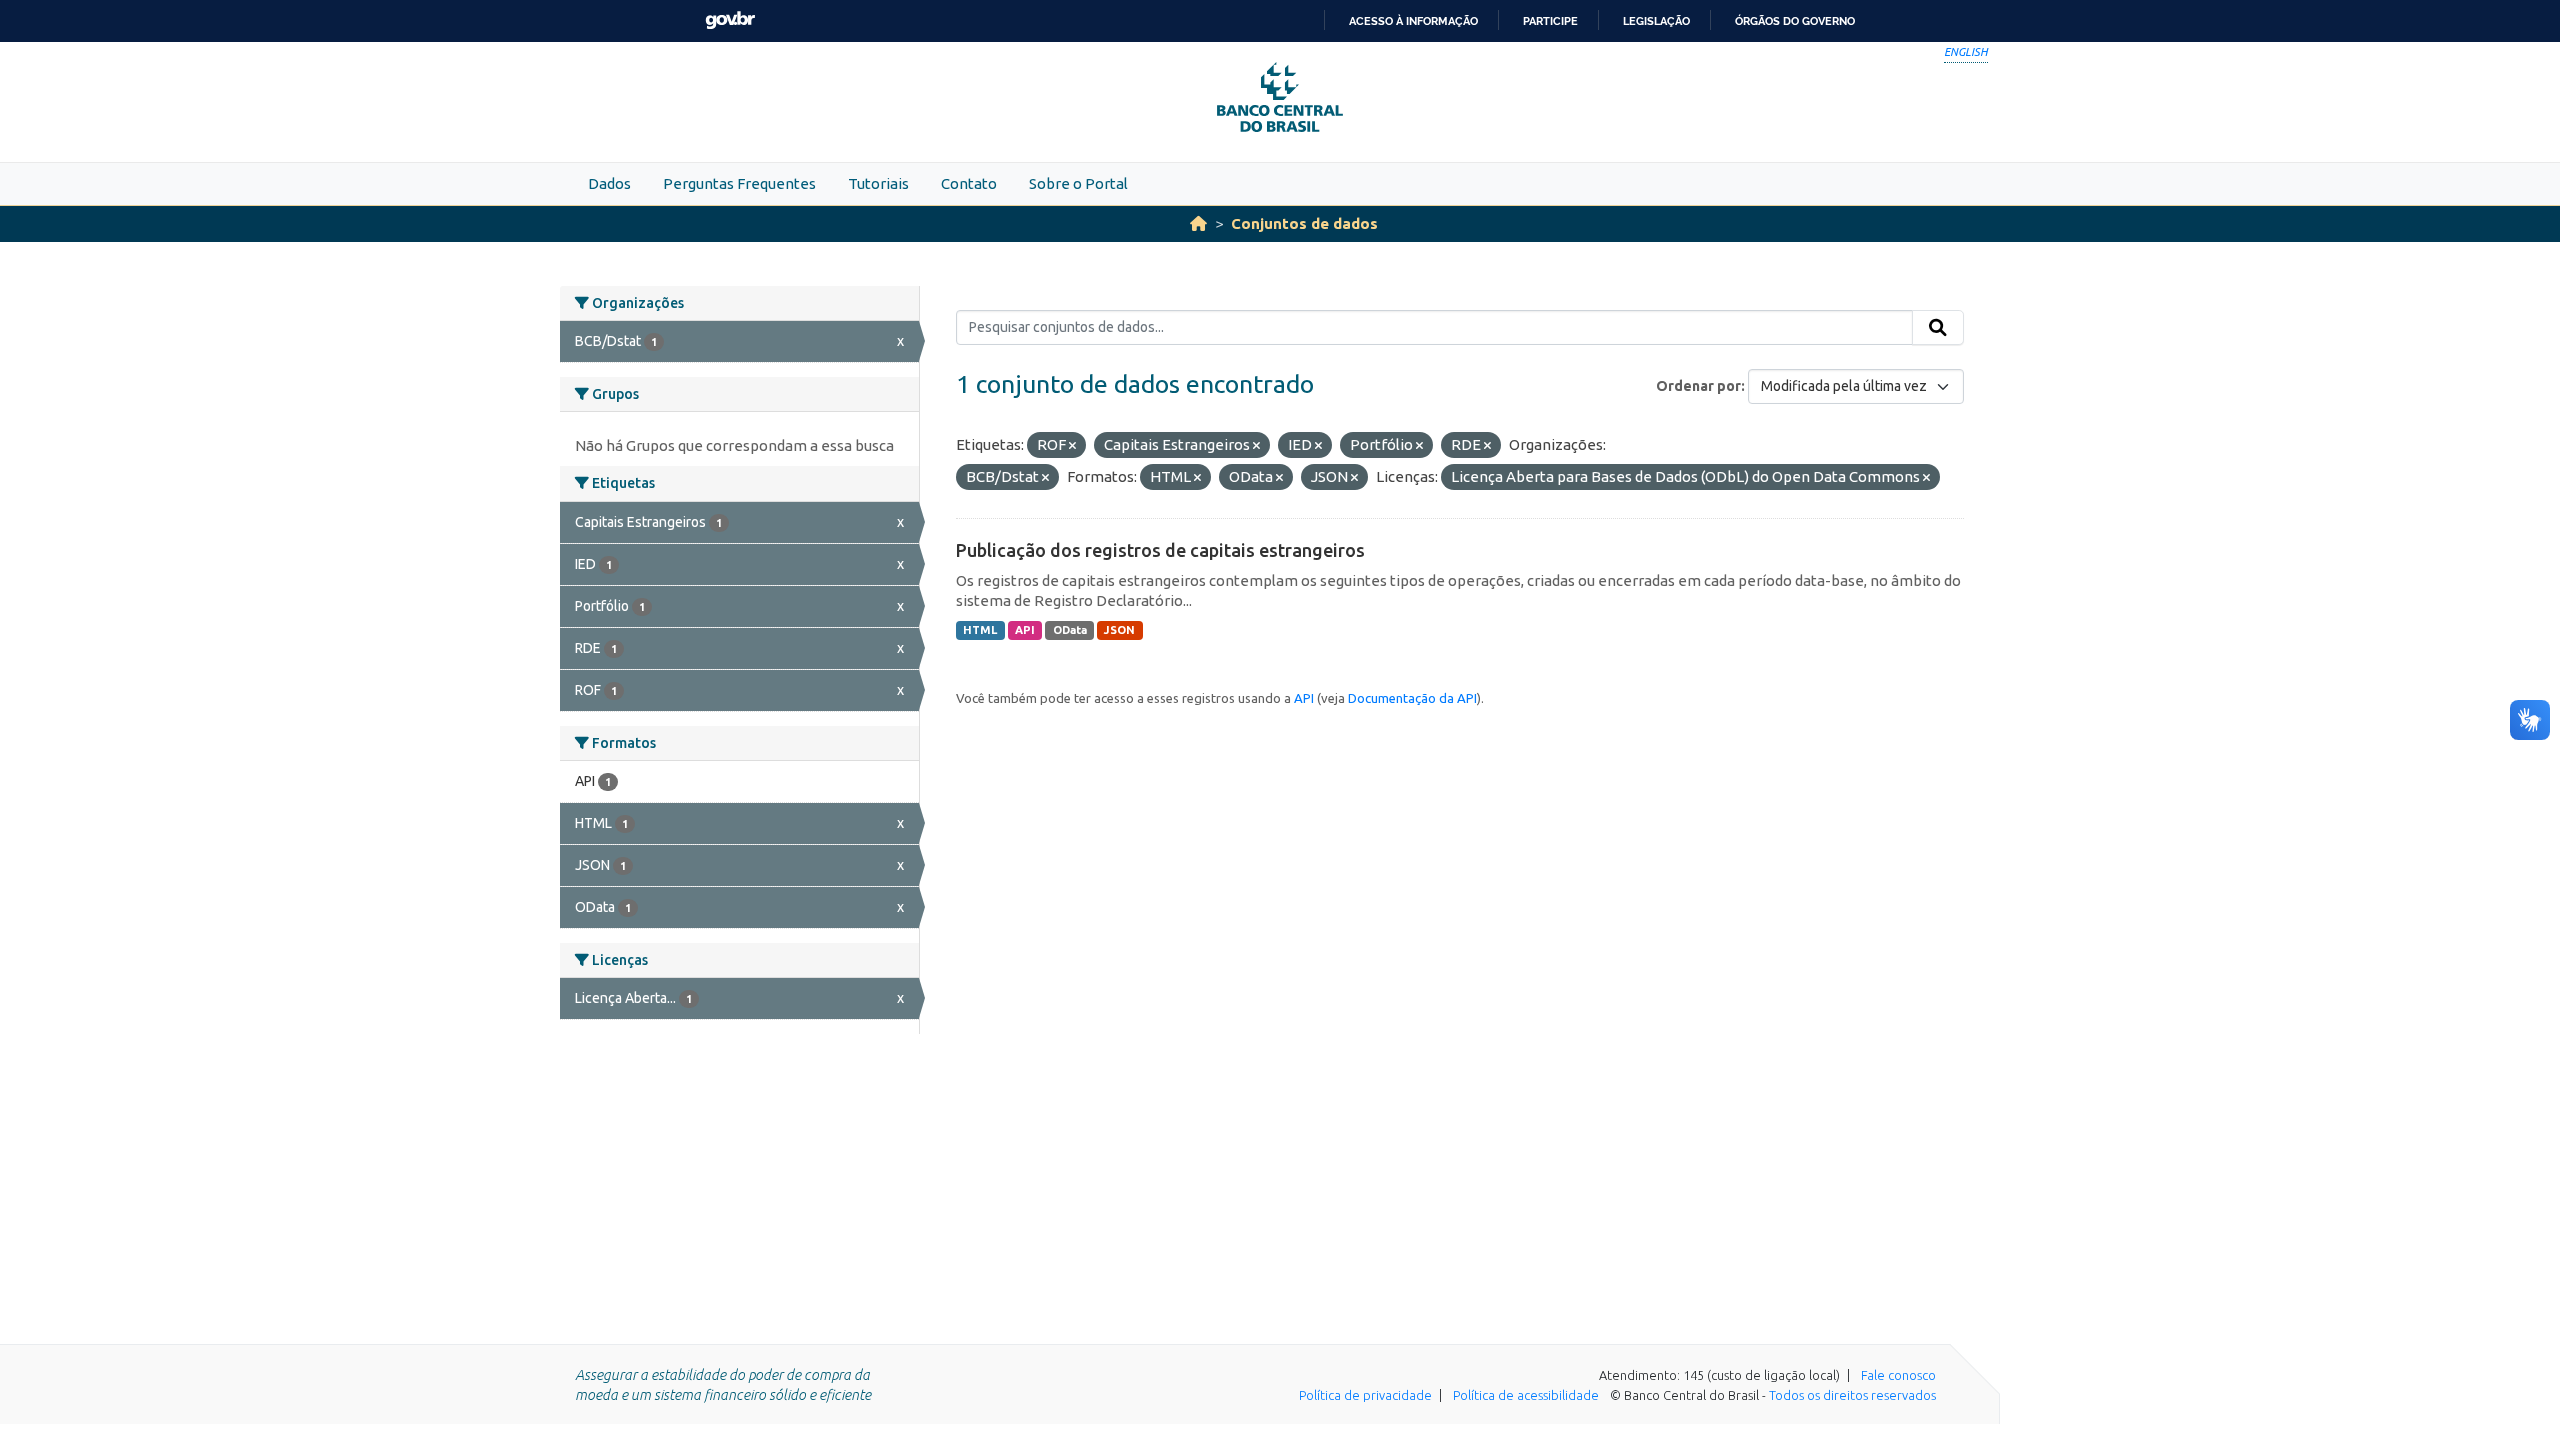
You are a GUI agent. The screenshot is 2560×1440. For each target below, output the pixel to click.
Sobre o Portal (1078, 183)
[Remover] (1072, 446)
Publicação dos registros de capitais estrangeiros (1160, 550)
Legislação (1656, 21)
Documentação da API (1412, 698)
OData (1070, 630)
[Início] (1198, 223)
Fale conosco (1898, 1375)
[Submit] (1938, 328)
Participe (1550, 21)
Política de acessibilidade (1526, 1395)
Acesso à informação (1413, 21)
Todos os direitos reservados (1852, 1395)
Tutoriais (878, 183)
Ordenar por (1698, 386)
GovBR (730, 20)
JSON (1119, 630)
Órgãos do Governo (1795, 21)
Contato (969, 183)
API (1025, 630)
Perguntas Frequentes (739, 183)
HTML (980, 630)
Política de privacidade (1365, 1395)
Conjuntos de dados (1304, 223)
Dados (609, 183)
